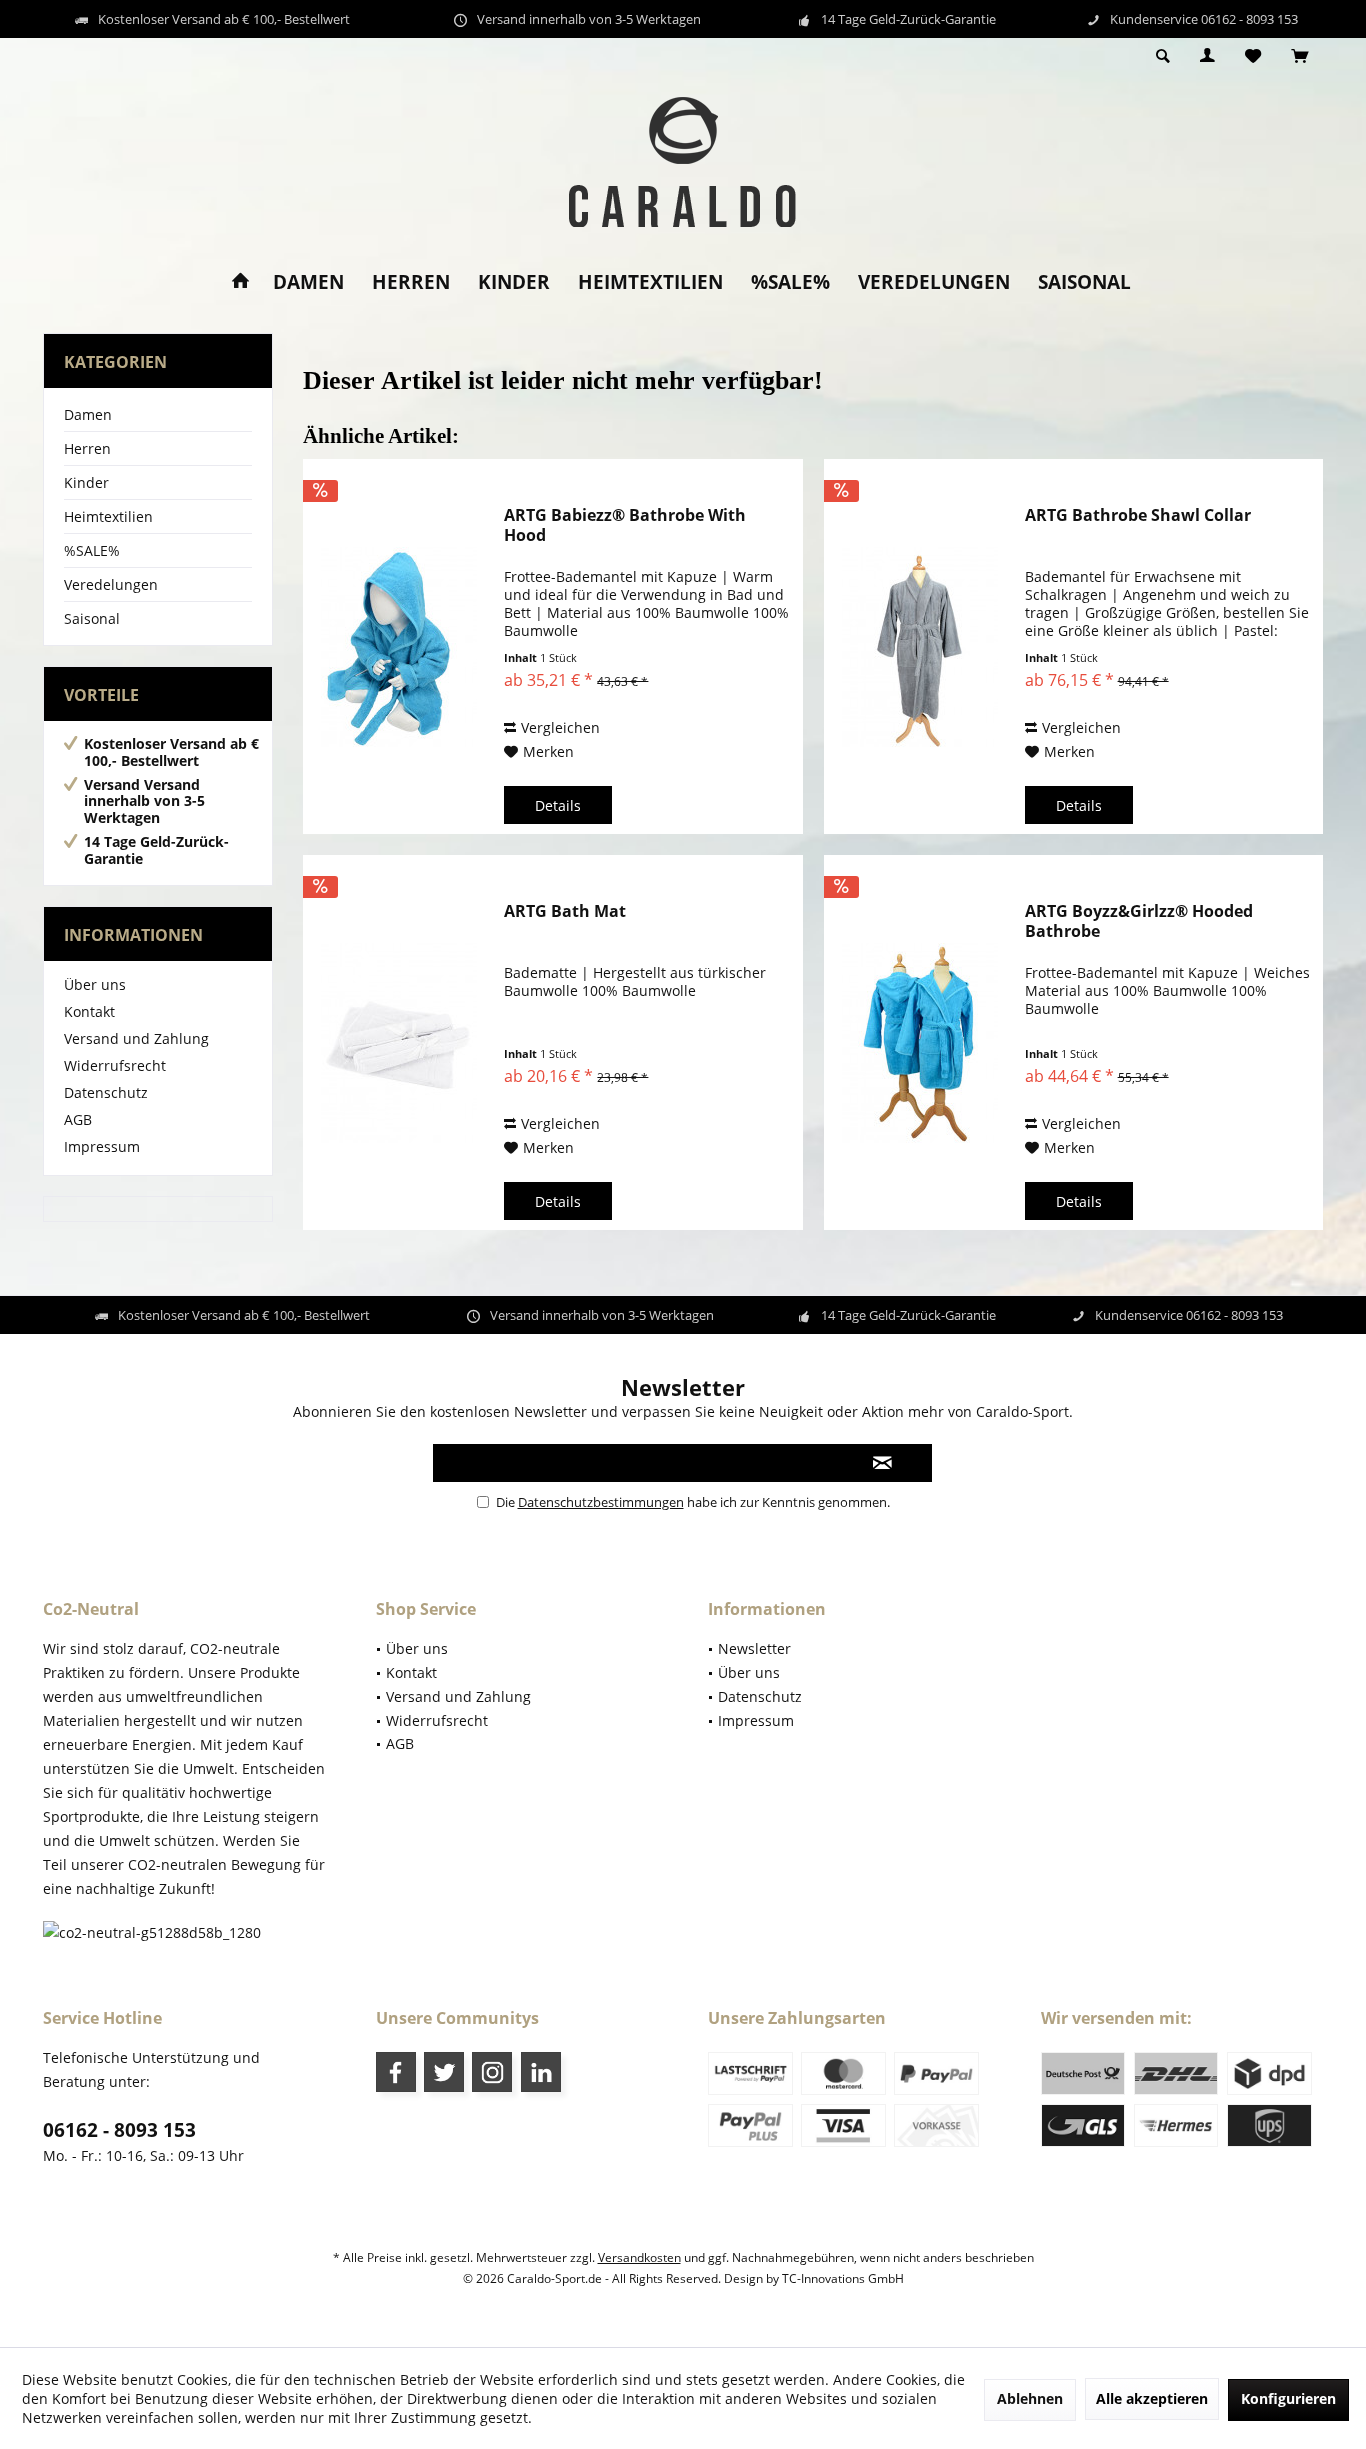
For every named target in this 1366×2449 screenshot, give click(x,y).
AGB (78, 1119)
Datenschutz (106, 1092)
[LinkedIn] (541, 2072)
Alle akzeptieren (1152, 2398)
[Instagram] (492, 2072)
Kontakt (89, 1011)
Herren (87, 448)
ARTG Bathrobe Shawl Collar (1138, 515)
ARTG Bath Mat (565, 911)
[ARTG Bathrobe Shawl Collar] (920, 646)
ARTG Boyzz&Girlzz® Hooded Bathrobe (1139, 921)
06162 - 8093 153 (119, 2130)
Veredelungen (111, 584)
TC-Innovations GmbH (843, 2278)
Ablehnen (1030, 2398)
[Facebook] (396, 2072)
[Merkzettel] (1253, 56)
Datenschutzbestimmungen (601, 1502)
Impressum (102, 1146)
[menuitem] (1299, 57)
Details (558, 805)
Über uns (95, 984)
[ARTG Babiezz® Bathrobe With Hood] (399, 646)
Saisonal (92, 618)
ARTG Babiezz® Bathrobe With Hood (625, 525)
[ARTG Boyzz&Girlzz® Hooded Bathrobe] (920, 1042)
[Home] (240, 282)
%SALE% (92, 550)
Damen (88, 414)
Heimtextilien (108, 516)
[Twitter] (444, 2072)
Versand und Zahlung (136, 1038)
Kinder (86, 482)
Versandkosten (639, 2257)
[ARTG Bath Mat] (399, 1042)
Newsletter (754, 1648)
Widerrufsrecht (115, 1065)
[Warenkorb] (1299, 56)
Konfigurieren (1288, 2398)
